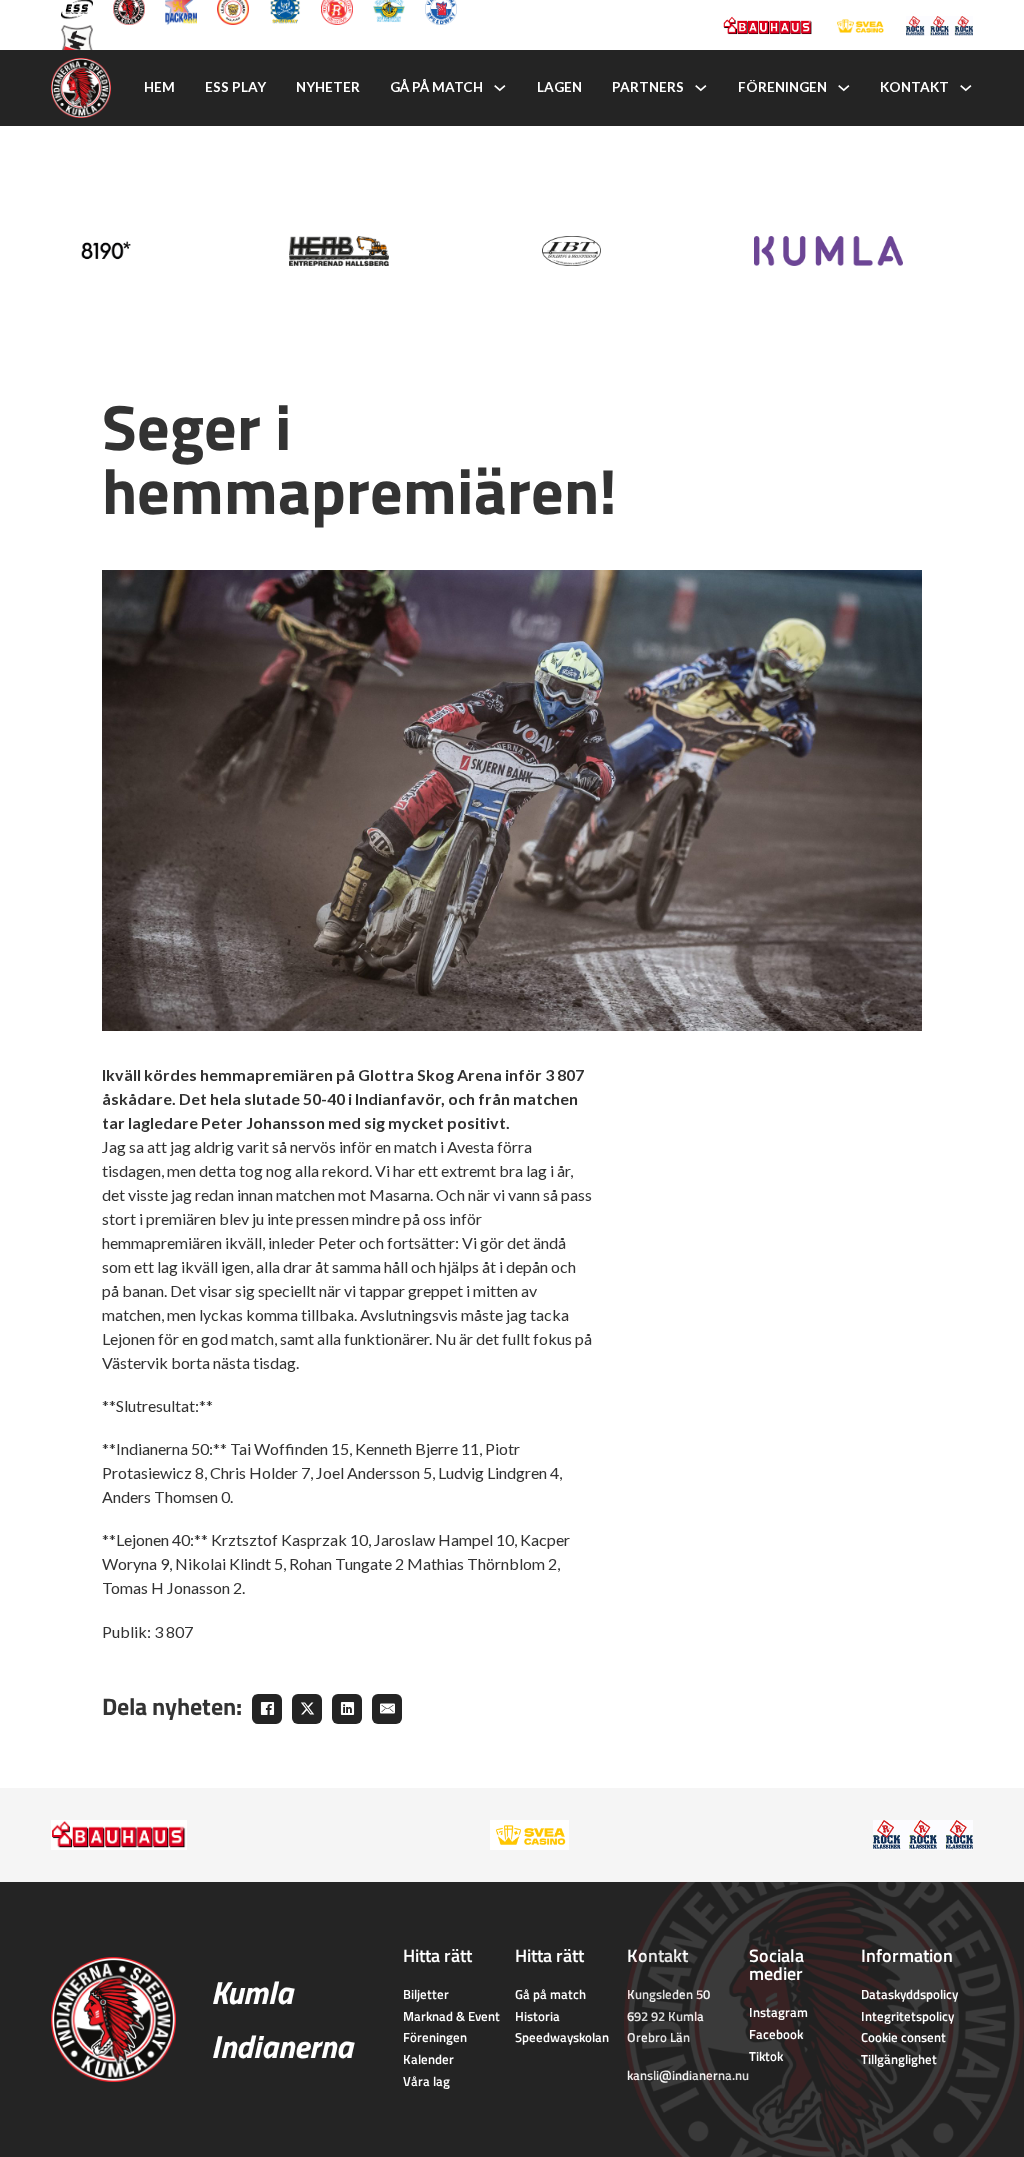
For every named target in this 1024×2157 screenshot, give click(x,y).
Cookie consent (903, 2037)
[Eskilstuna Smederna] (77, 39)
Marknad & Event (451, 2016)
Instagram (778, 2012)
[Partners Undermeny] (701, 88)
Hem (159, 87)
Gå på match (436, 87)
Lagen (559, 87)
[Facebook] (267, 1709)
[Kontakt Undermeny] (966, 88)
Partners (648, 87)
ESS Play (235, 87)
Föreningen (782, 87)
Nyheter (328, 87)
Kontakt (914, 87)
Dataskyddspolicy (909, 1994)
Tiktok (766, 2056)
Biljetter (426, 1994)
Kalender (428, 2059)
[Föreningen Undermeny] (844, 88)
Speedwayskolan (562, 2037)
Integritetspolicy (907, 2016)
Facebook (776, 2034)
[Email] (387, 1709)
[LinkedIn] (347, 1709)
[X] (307, 1709)
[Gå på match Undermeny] (500, 88)
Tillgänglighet (899, 2059)
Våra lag (426, 2081)
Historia (537, 2016)
